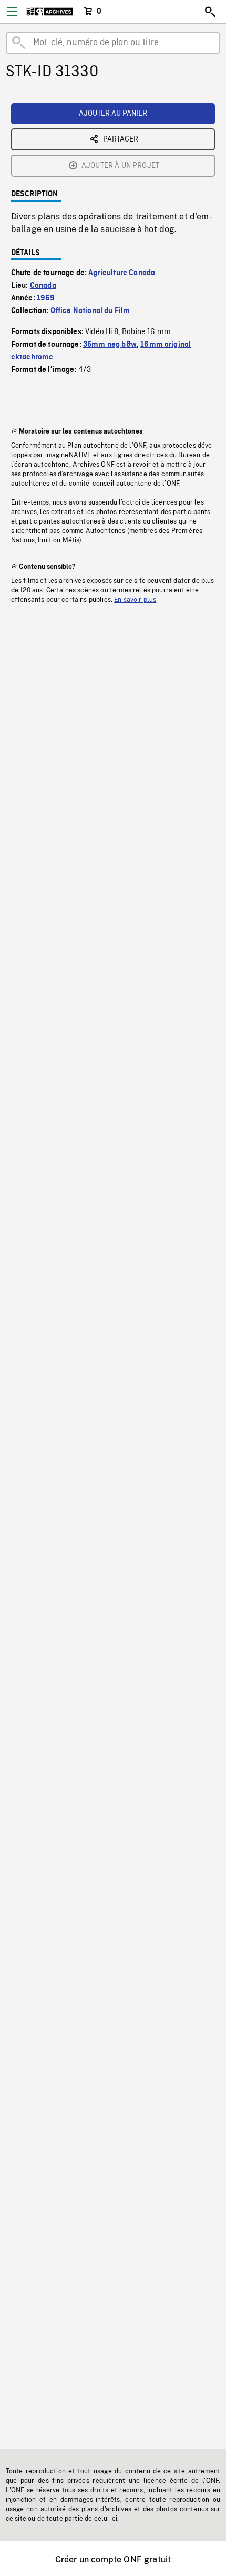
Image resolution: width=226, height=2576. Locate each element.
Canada (43, 286)
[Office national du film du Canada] (50, 12)
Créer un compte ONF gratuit (113, 2559)
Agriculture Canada (122, 273)
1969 (46, 298)
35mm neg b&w (110, 345)
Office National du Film (90, 311)
